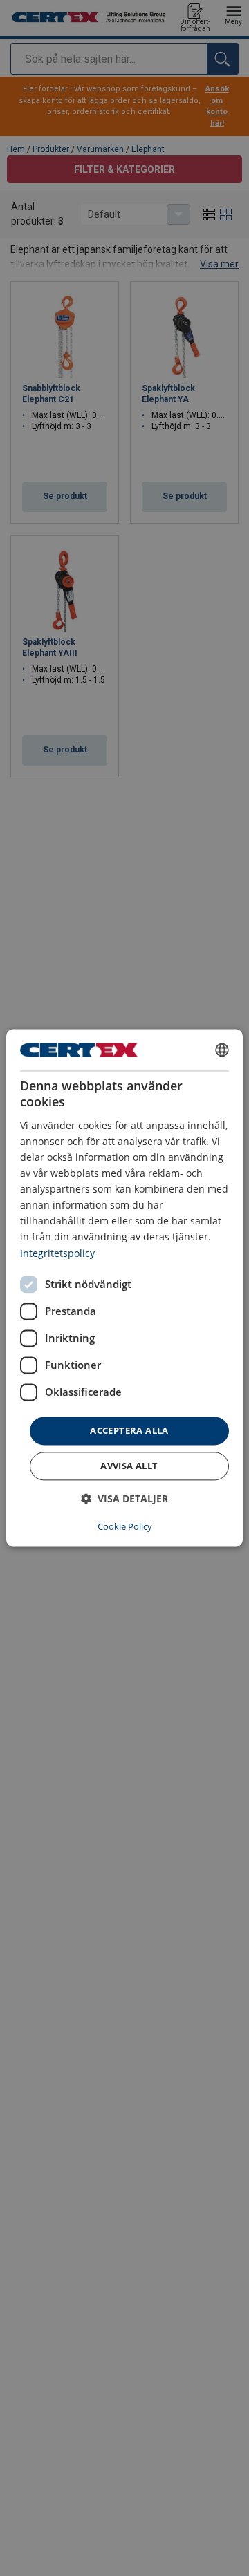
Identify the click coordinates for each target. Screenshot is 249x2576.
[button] (124, 1499)
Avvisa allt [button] (129, 1466)
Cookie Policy (125, 1527)
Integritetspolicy (57, 1253)
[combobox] (222, 1050)
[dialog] (124, 1288)
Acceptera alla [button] (129, 1430)
